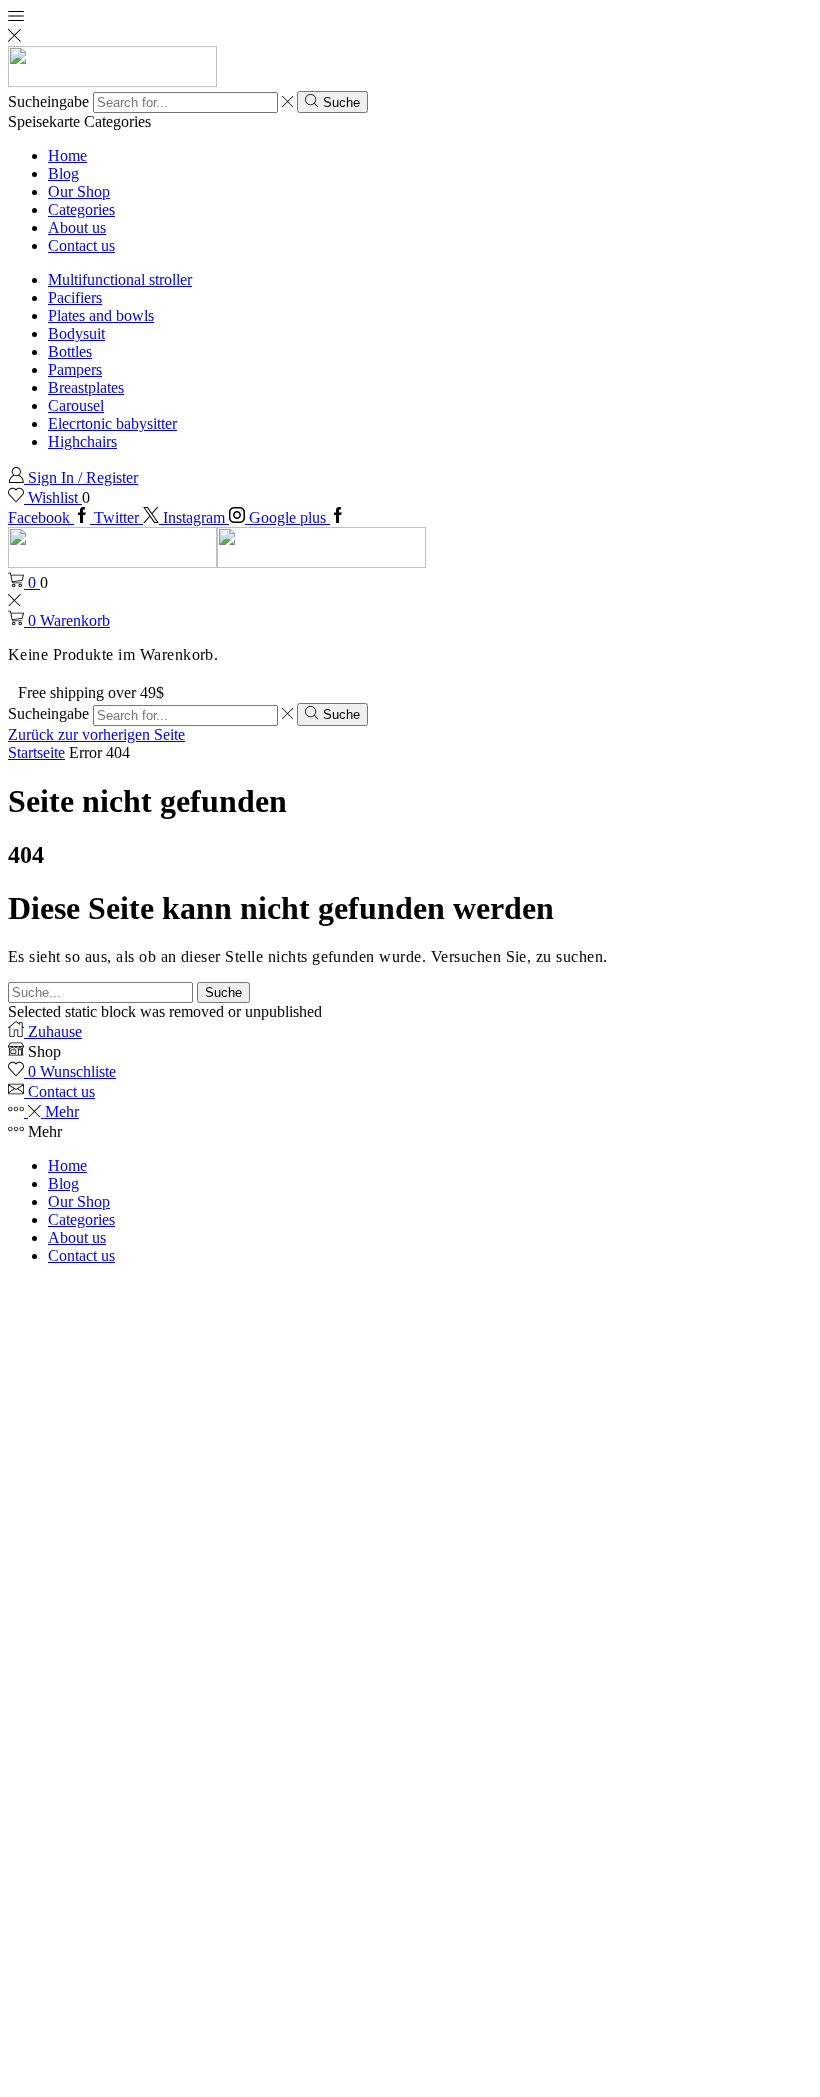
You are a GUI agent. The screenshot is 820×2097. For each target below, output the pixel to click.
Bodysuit (76, 333)
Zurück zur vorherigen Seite (96, 734)
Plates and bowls (101, 315)
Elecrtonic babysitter (112, 423)
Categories (81, 209)
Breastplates (86, 387)
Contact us (81, 245)
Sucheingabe (48, 101)
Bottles (70, 351)
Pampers (75, 369)
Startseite (36, 752)
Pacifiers (75, 297)
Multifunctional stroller (120, 279)
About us (77, 227)
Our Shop (79, 191)
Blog (63, 173)
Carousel (76, 405)
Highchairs (82, 441)
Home (67, 155)
